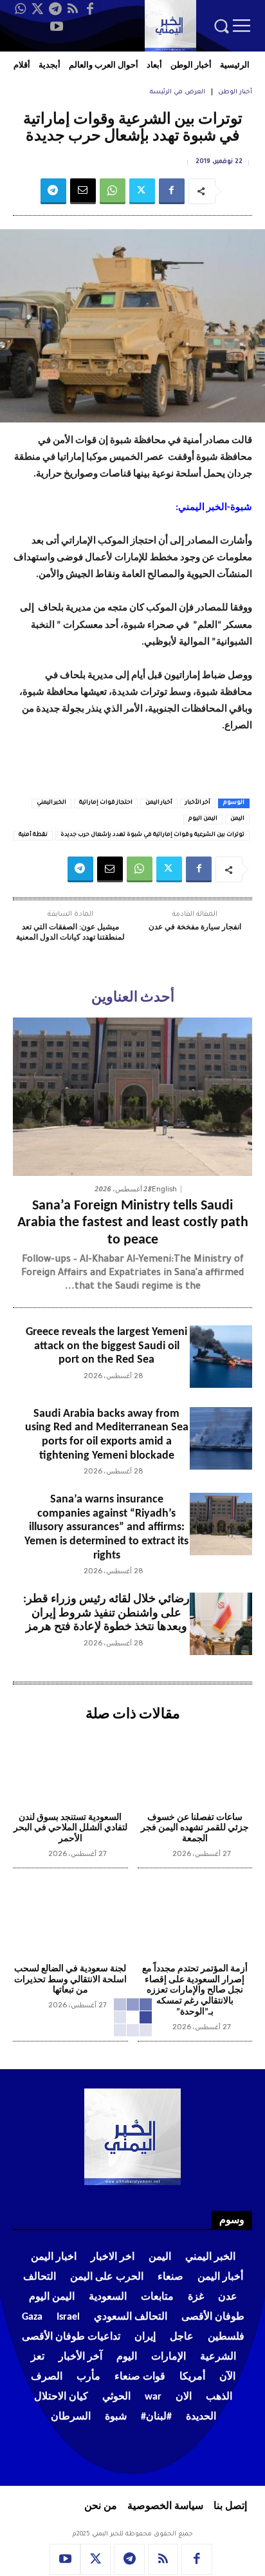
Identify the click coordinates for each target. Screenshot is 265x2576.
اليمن (237, 819)
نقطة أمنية (33, 835)
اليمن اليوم (203, 819)
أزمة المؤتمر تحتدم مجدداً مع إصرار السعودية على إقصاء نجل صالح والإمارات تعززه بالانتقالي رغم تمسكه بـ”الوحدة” (195, 1991)
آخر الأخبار (198, 803)
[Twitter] (38, 9)
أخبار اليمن (159, 803)
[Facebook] (90, 9)
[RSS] (73, 9)
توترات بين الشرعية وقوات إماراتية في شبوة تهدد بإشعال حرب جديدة (152, 835)
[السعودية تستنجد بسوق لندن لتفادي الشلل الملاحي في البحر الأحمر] (70, 1766)
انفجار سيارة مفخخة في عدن (195, 927)
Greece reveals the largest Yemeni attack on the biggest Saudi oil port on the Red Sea (106, 1346)
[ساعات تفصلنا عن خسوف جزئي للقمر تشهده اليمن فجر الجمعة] (195, 1766)
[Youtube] (57, 26)
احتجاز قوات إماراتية (106, 803)
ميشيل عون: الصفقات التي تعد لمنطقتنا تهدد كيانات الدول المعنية (70, 933)
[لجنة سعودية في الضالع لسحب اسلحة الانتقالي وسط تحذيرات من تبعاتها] (70, 1918)
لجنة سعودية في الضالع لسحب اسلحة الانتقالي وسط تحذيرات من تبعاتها (70, 1980)
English (164, 1189)
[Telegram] (55, 9)
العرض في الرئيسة (178, 92)
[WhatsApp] (21, 9)
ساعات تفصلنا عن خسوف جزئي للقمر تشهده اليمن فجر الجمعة (195, 1829)
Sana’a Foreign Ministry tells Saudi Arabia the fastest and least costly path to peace (133, 1223)
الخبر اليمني (51, 803)
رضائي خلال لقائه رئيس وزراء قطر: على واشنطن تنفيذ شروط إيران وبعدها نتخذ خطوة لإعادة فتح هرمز (106, 1613)
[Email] (83, 191)
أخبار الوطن (235, 92)
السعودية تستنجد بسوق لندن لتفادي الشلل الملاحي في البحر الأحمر (70, 1829)
